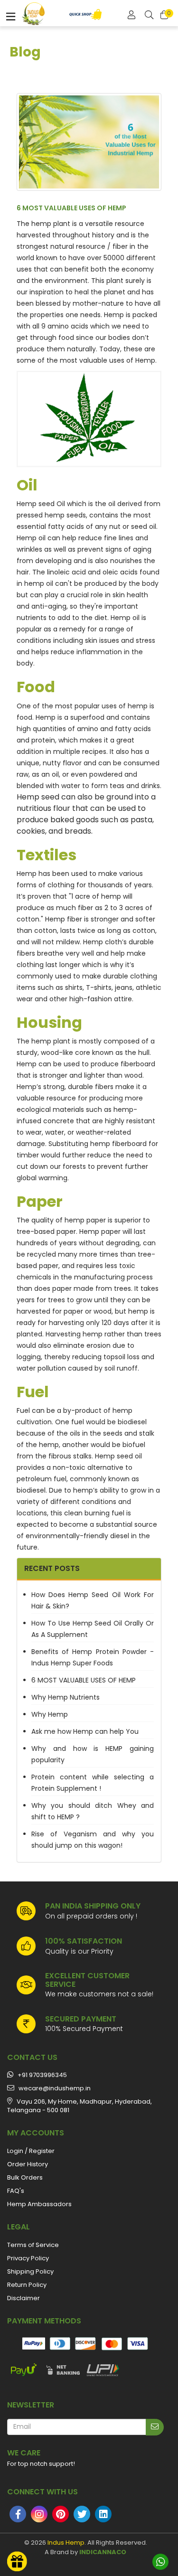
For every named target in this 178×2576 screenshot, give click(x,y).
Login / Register (31, 2151)
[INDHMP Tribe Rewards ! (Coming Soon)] (17, 2561)
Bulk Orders (25, 2177)
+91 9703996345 (40, 2075)
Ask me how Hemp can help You (85, 1731)
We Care (24, 2453)
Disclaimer (23, 2298)
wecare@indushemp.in (52, 2088)
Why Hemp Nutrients (66, 1697)
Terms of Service (33, 2245)
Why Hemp (50, 1714)
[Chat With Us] (160, 2562)
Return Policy (27, 2285)
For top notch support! (41, 2464)
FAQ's (16, 2191)
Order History (28, 2164)
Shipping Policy (30, 2271)
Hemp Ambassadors (39, 2204)
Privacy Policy (28, 2258)
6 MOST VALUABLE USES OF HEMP (84, 1680)
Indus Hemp (66, 2543)
